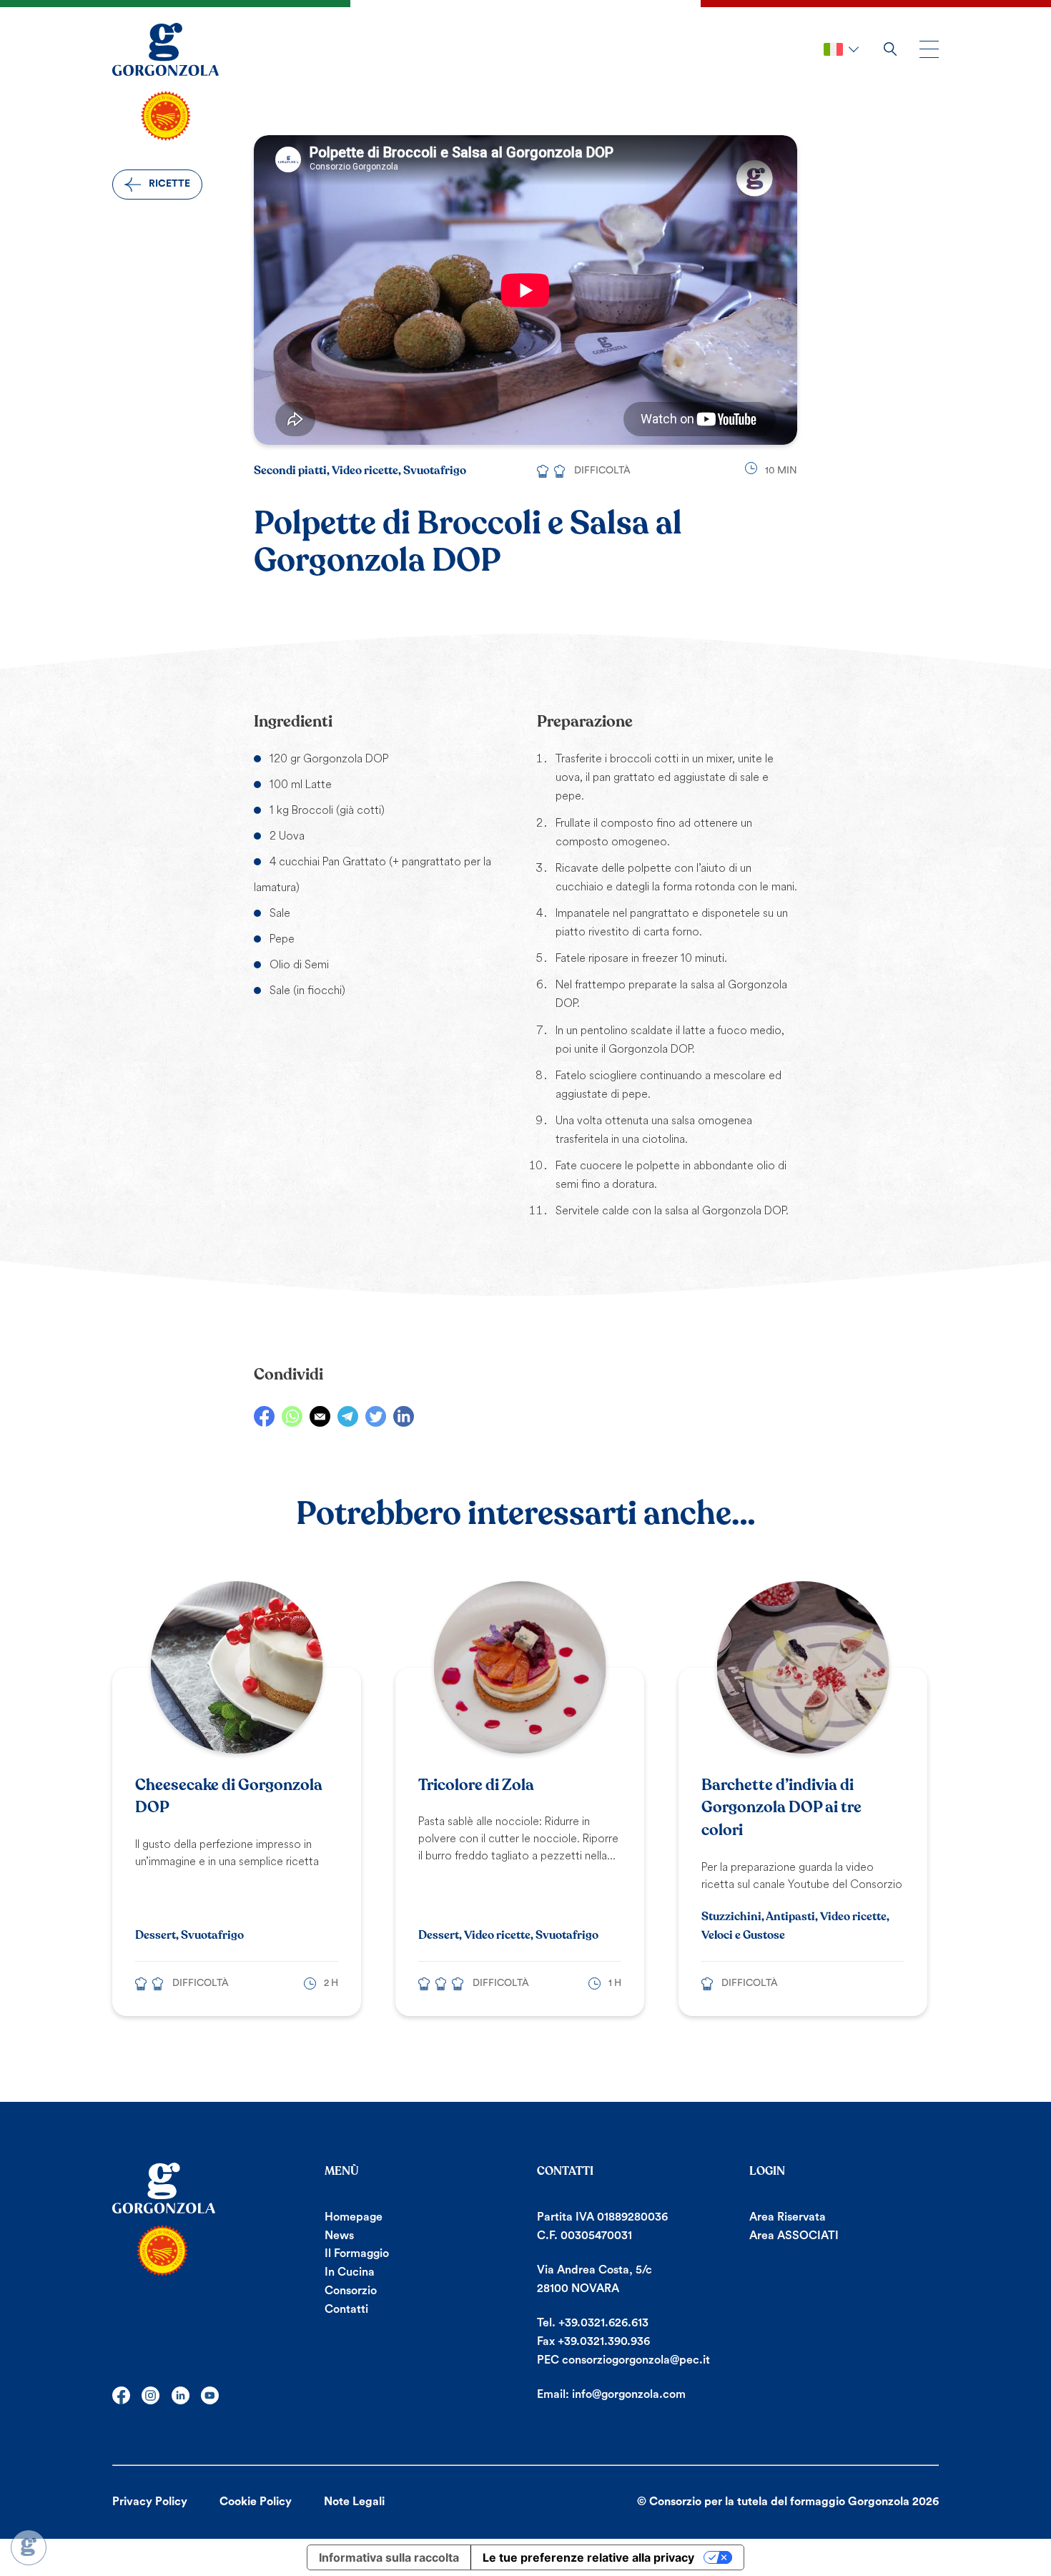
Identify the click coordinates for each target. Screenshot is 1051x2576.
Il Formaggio (357, 2253)
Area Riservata (788, 2217)
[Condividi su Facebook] (264, 1416)
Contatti (346, 2309)
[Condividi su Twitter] (376, 1416)
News (339, 2236)
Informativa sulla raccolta (389, 2557)
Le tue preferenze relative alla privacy (588, 2557)
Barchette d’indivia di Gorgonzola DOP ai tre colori (781, 1808)
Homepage (354, 2217)
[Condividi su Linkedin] (404, 1416)
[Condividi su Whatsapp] (292, 1416)
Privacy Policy (150, 2502)
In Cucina (350, 2272)
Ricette (169, 184)
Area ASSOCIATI (794, 2236)
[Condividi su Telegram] (348, 1416)
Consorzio (351, 2291)
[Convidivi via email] (320, 1416)
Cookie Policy (256, 2502)
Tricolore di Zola (476, 1785)
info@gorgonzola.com (629, 2394)
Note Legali (354, 2502)
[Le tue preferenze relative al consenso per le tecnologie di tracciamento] (29, 2547)
